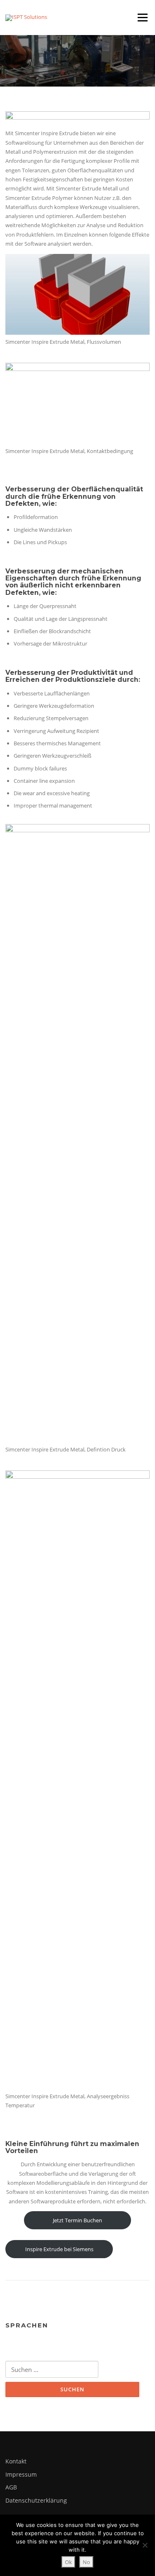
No (86, 2562)
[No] (145, 2545)
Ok (68, 2562)
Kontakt (16, 2461)
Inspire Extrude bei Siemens (59, 2249)
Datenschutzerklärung (36, 2500)
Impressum (21, 2474)
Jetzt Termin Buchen (77, 2220)
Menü (142, 17)
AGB (11, 2487)
